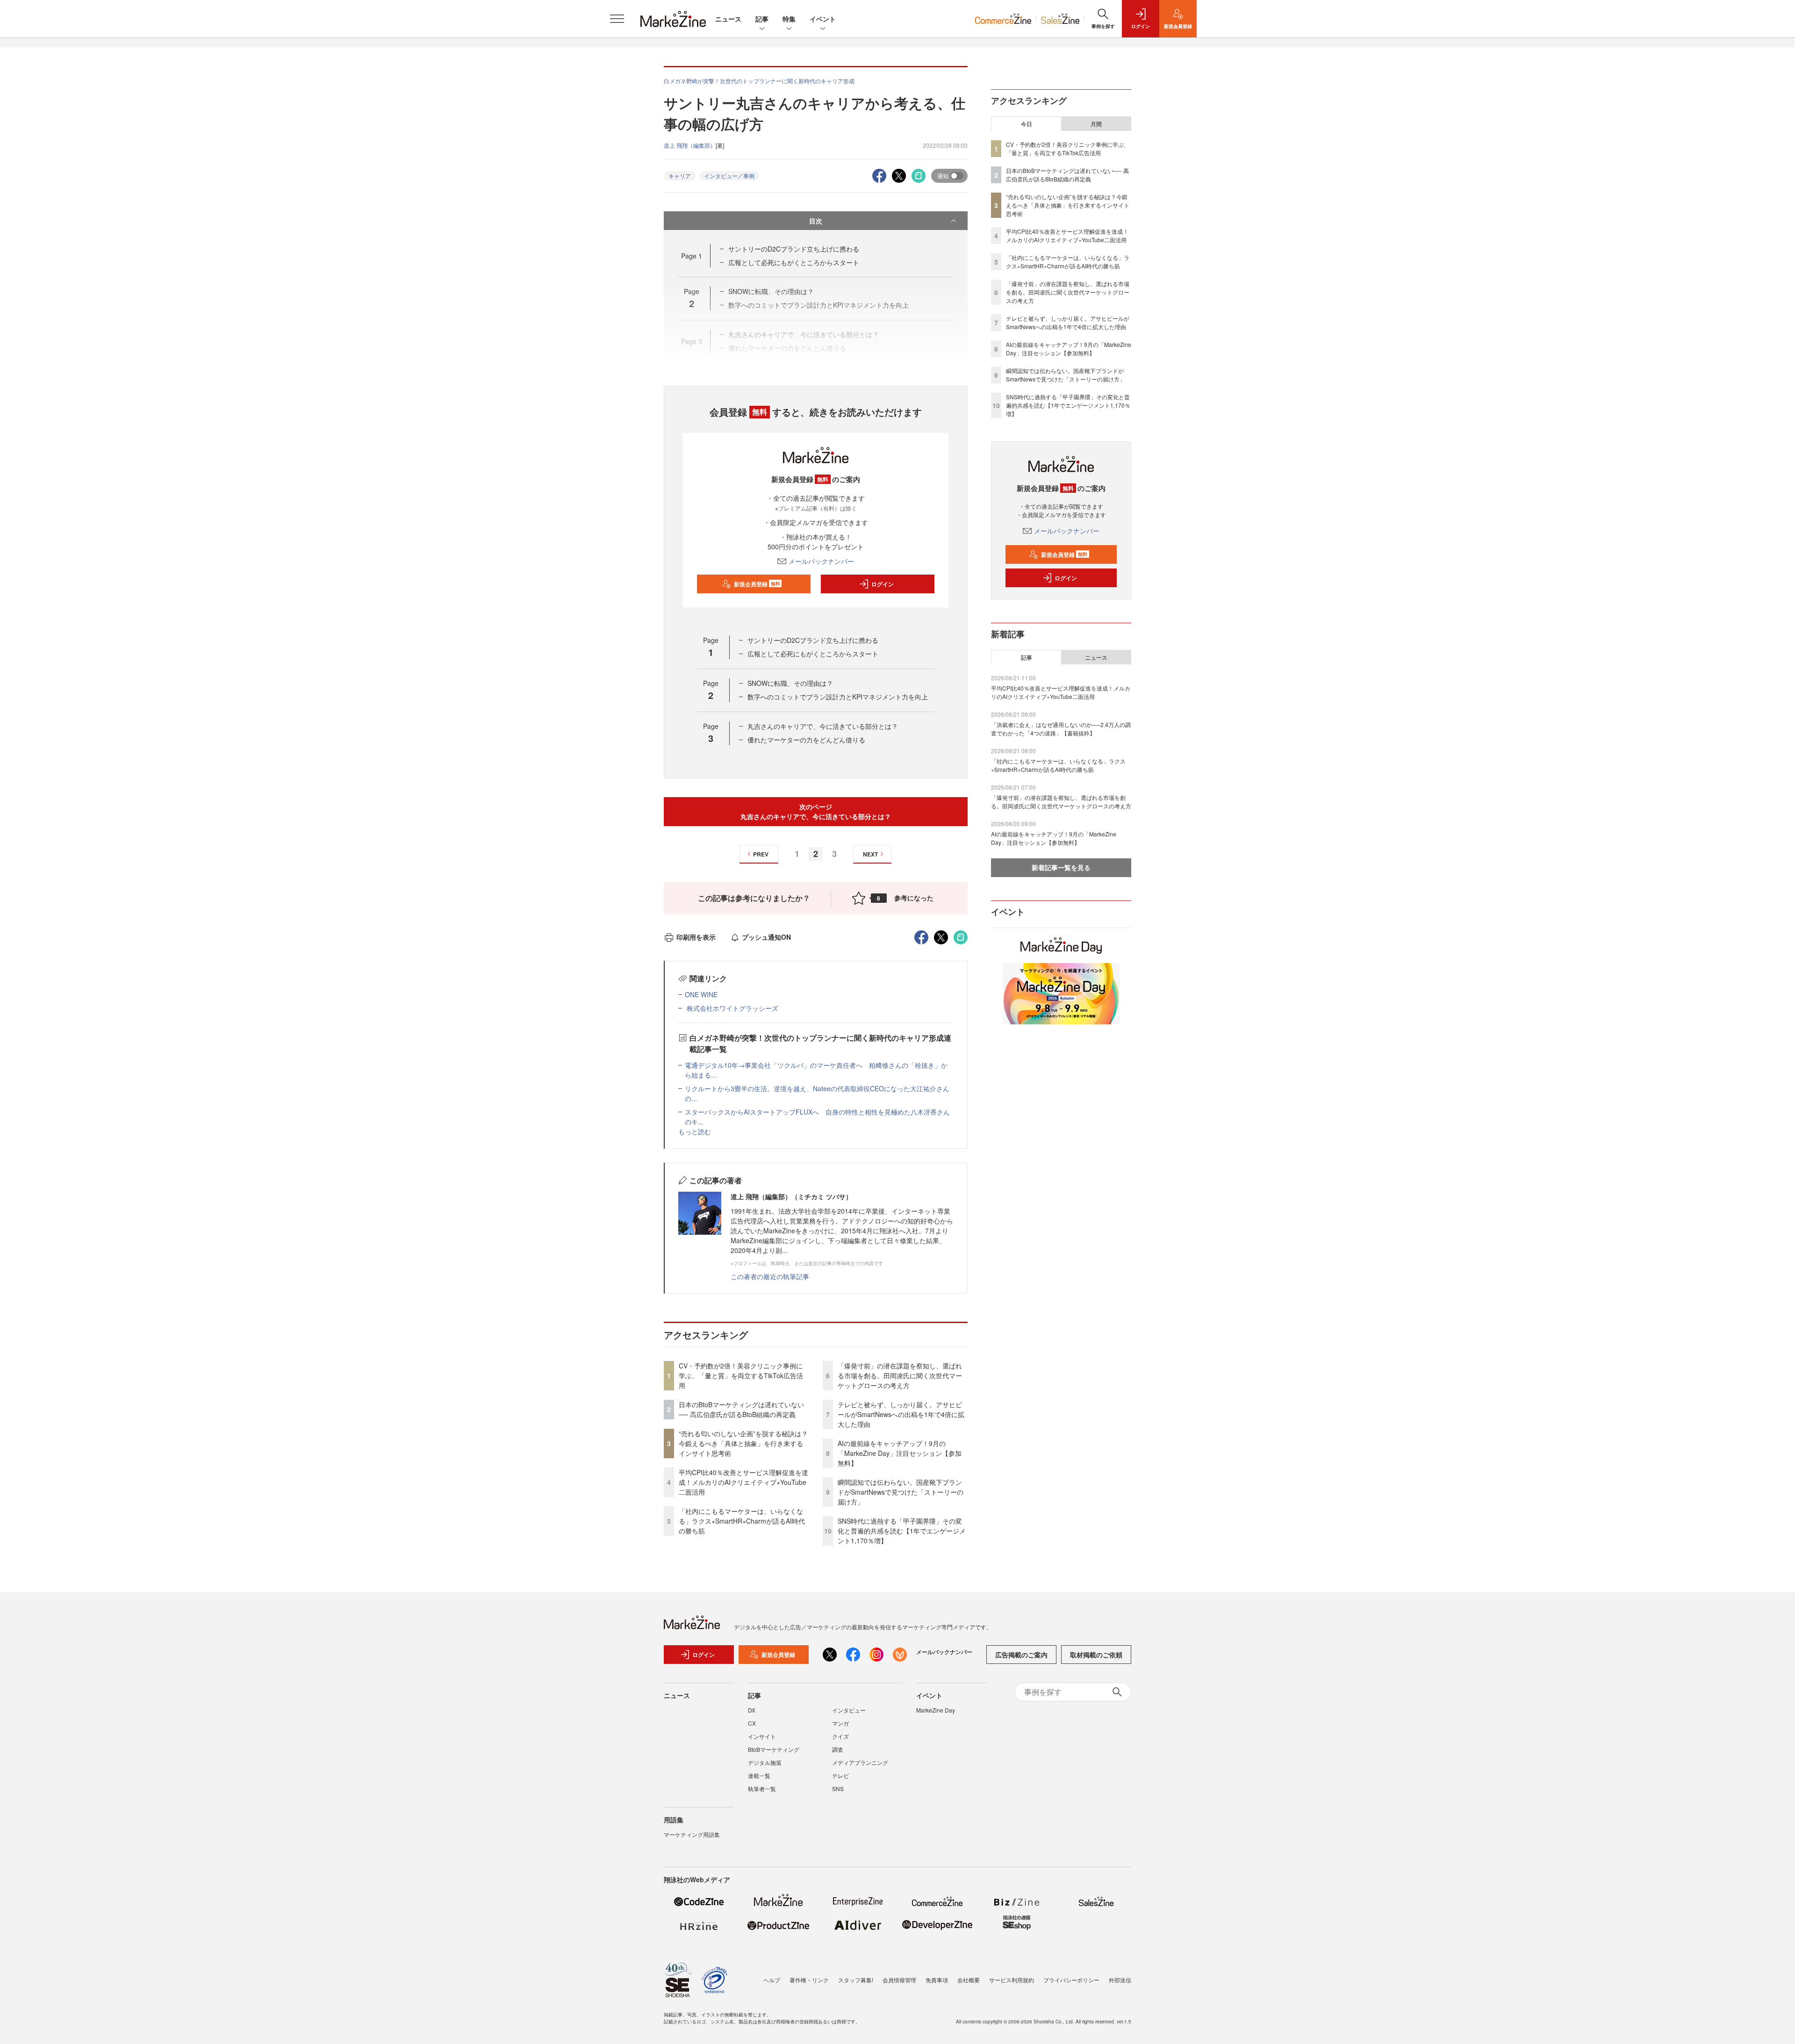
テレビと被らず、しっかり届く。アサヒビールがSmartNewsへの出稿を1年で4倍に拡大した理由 (901, 1414)
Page (692, 256)
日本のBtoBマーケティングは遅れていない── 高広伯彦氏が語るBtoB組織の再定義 (741, 1409)
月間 (1096, 124)
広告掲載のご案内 (1021, 1655)
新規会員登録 (757, 584)
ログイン (883, 584)
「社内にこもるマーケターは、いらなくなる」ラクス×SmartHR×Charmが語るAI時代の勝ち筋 (742, 1521)
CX (752, 1723)
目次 (816, 221)
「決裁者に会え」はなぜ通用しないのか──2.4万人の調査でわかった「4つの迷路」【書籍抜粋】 (1061, 729)
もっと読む (695, 1131)
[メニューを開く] (617, 19)
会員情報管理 (899, 1980)
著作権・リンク (809, 1980)
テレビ (840, 1775)
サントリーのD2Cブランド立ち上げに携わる (794, 249)
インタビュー (849, 1710)
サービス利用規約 (1012, 1980)
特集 (789, 19)
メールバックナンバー (821, 561)
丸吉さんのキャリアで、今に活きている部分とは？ (823, 726)
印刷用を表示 (696, 937)
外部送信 (1120, 1980)
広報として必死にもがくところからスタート (794, 262)
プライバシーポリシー (1071, 1980)
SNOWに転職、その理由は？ (790, 683)
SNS (838, 1788)
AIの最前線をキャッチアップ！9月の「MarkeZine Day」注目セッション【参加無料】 (900, 1453)
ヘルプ (772, 1980)
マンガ (840, 1723)
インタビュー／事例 (729, 176)
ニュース (728, 19)
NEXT (870, 854)
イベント (823, 19)
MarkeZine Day (936, 1710)
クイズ (840, 1736)
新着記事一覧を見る (1061, 867)
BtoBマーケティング (774, 1749)
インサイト (762, 1736)
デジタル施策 (765, 1762)
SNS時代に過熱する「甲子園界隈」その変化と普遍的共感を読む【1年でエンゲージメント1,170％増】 (902, 1531)
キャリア (680, 176)
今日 (1027, 124)
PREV (761, 854)
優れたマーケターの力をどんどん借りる (806, 740)
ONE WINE (701, 994)
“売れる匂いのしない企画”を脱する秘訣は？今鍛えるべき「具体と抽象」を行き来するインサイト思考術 (743, 1443)
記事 (762, 19)
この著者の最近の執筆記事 (770, 1276)
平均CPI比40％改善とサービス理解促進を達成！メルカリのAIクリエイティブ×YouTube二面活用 (743, 1482)
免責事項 (937, 1980)
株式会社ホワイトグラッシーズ (732, 1008)
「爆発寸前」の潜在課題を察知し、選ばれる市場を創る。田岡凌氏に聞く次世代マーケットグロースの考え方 (900, 1375)
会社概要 (969, 1980)
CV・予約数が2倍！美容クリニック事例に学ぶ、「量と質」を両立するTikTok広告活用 (741, 1375)
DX (752, 1710)
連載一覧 (759, 1775)
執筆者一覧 (762, 1788)
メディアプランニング (860, 1762)
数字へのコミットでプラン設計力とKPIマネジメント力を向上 (838, 697)
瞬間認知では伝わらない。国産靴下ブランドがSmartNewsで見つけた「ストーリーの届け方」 (901, 1492)
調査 (838, 1749)
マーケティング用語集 (692, 1834)
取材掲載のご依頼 (1096, 1655)
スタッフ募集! (856, 1980)
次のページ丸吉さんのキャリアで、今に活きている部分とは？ (816, 811)
